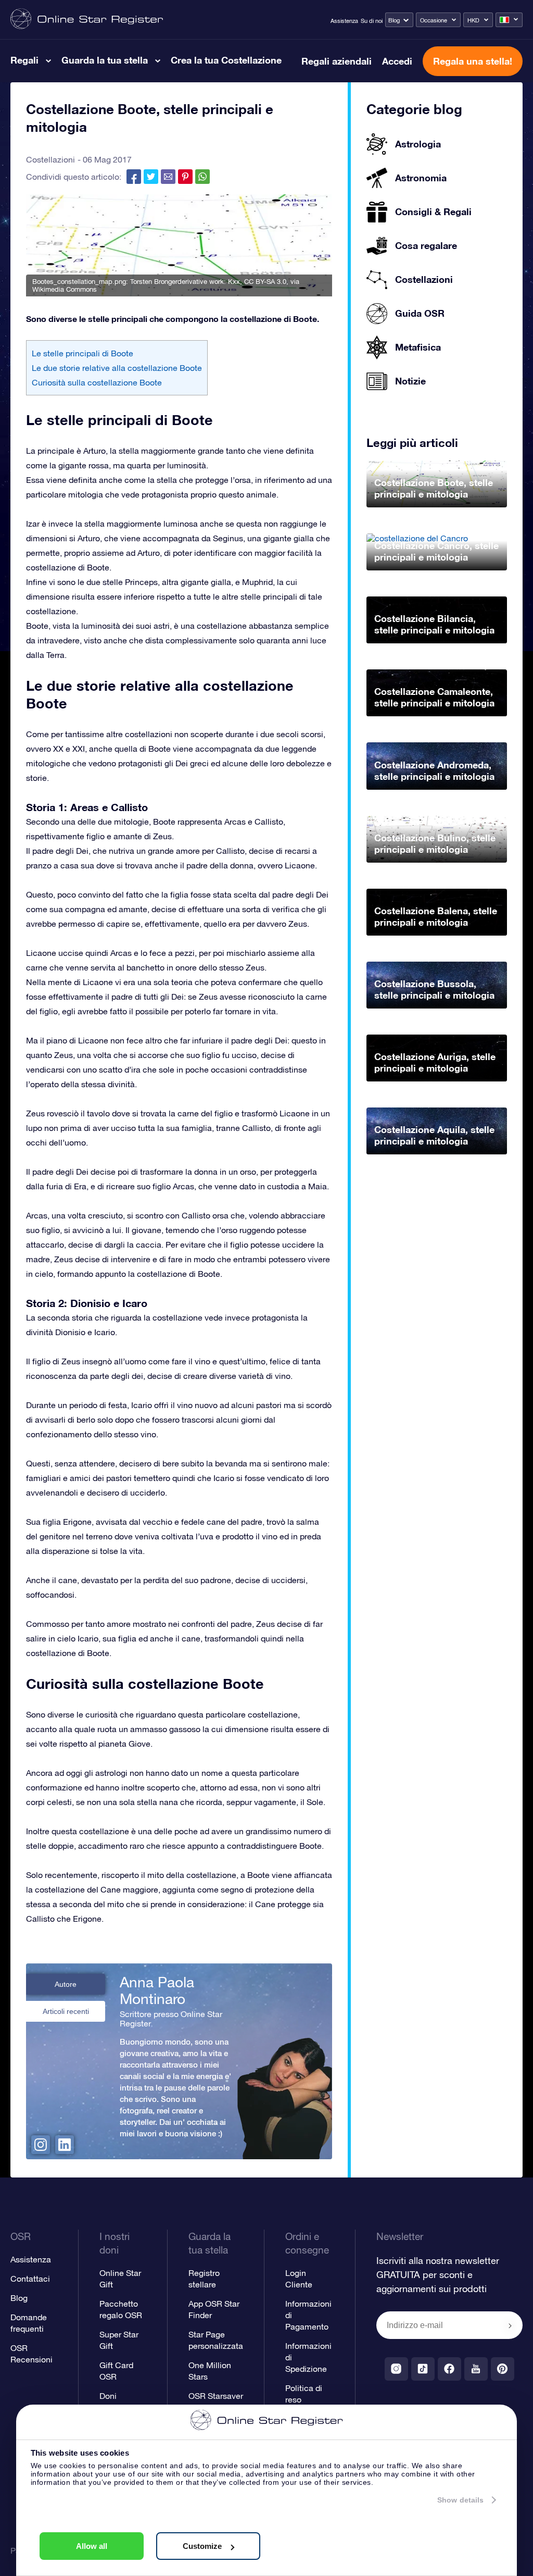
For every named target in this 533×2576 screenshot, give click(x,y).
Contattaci (30, 2279)
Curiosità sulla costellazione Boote (97, 382)
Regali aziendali (337, 61)
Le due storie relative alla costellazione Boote (117, 368)
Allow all (92, 2546)
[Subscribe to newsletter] (510, 2326)
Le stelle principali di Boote (83, 353)
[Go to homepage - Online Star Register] (87, 20)
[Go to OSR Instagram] (396, 2369)
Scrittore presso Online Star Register (171, 2019)
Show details (460, 2500)
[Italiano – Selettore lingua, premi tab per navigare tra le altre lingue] (509, 20)
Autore (66, 1984)
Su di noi (372, 21)
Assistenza (344, 21)
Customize (202, 2546)
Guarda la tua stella (105, 60)
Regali (24, 60)
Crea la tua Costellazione (226, 60)
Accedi (397, 61)
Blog (394, 20)
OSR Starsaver (216, 2396)
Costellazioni (50, 159)
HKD (473, 20)
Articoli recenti (66, 2011)
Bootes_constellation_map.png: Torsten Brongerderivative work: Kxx (136, 282)
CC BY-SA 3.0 (265, 282)
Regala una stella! (473, 61)
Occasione (434, 20)
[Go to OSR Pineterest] (503, 2369)
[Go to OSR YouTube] (476, 2369)
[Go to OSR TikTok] (423, 2369)
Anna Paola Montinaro (157, 1990)
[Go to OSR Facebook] (449, 2369)
